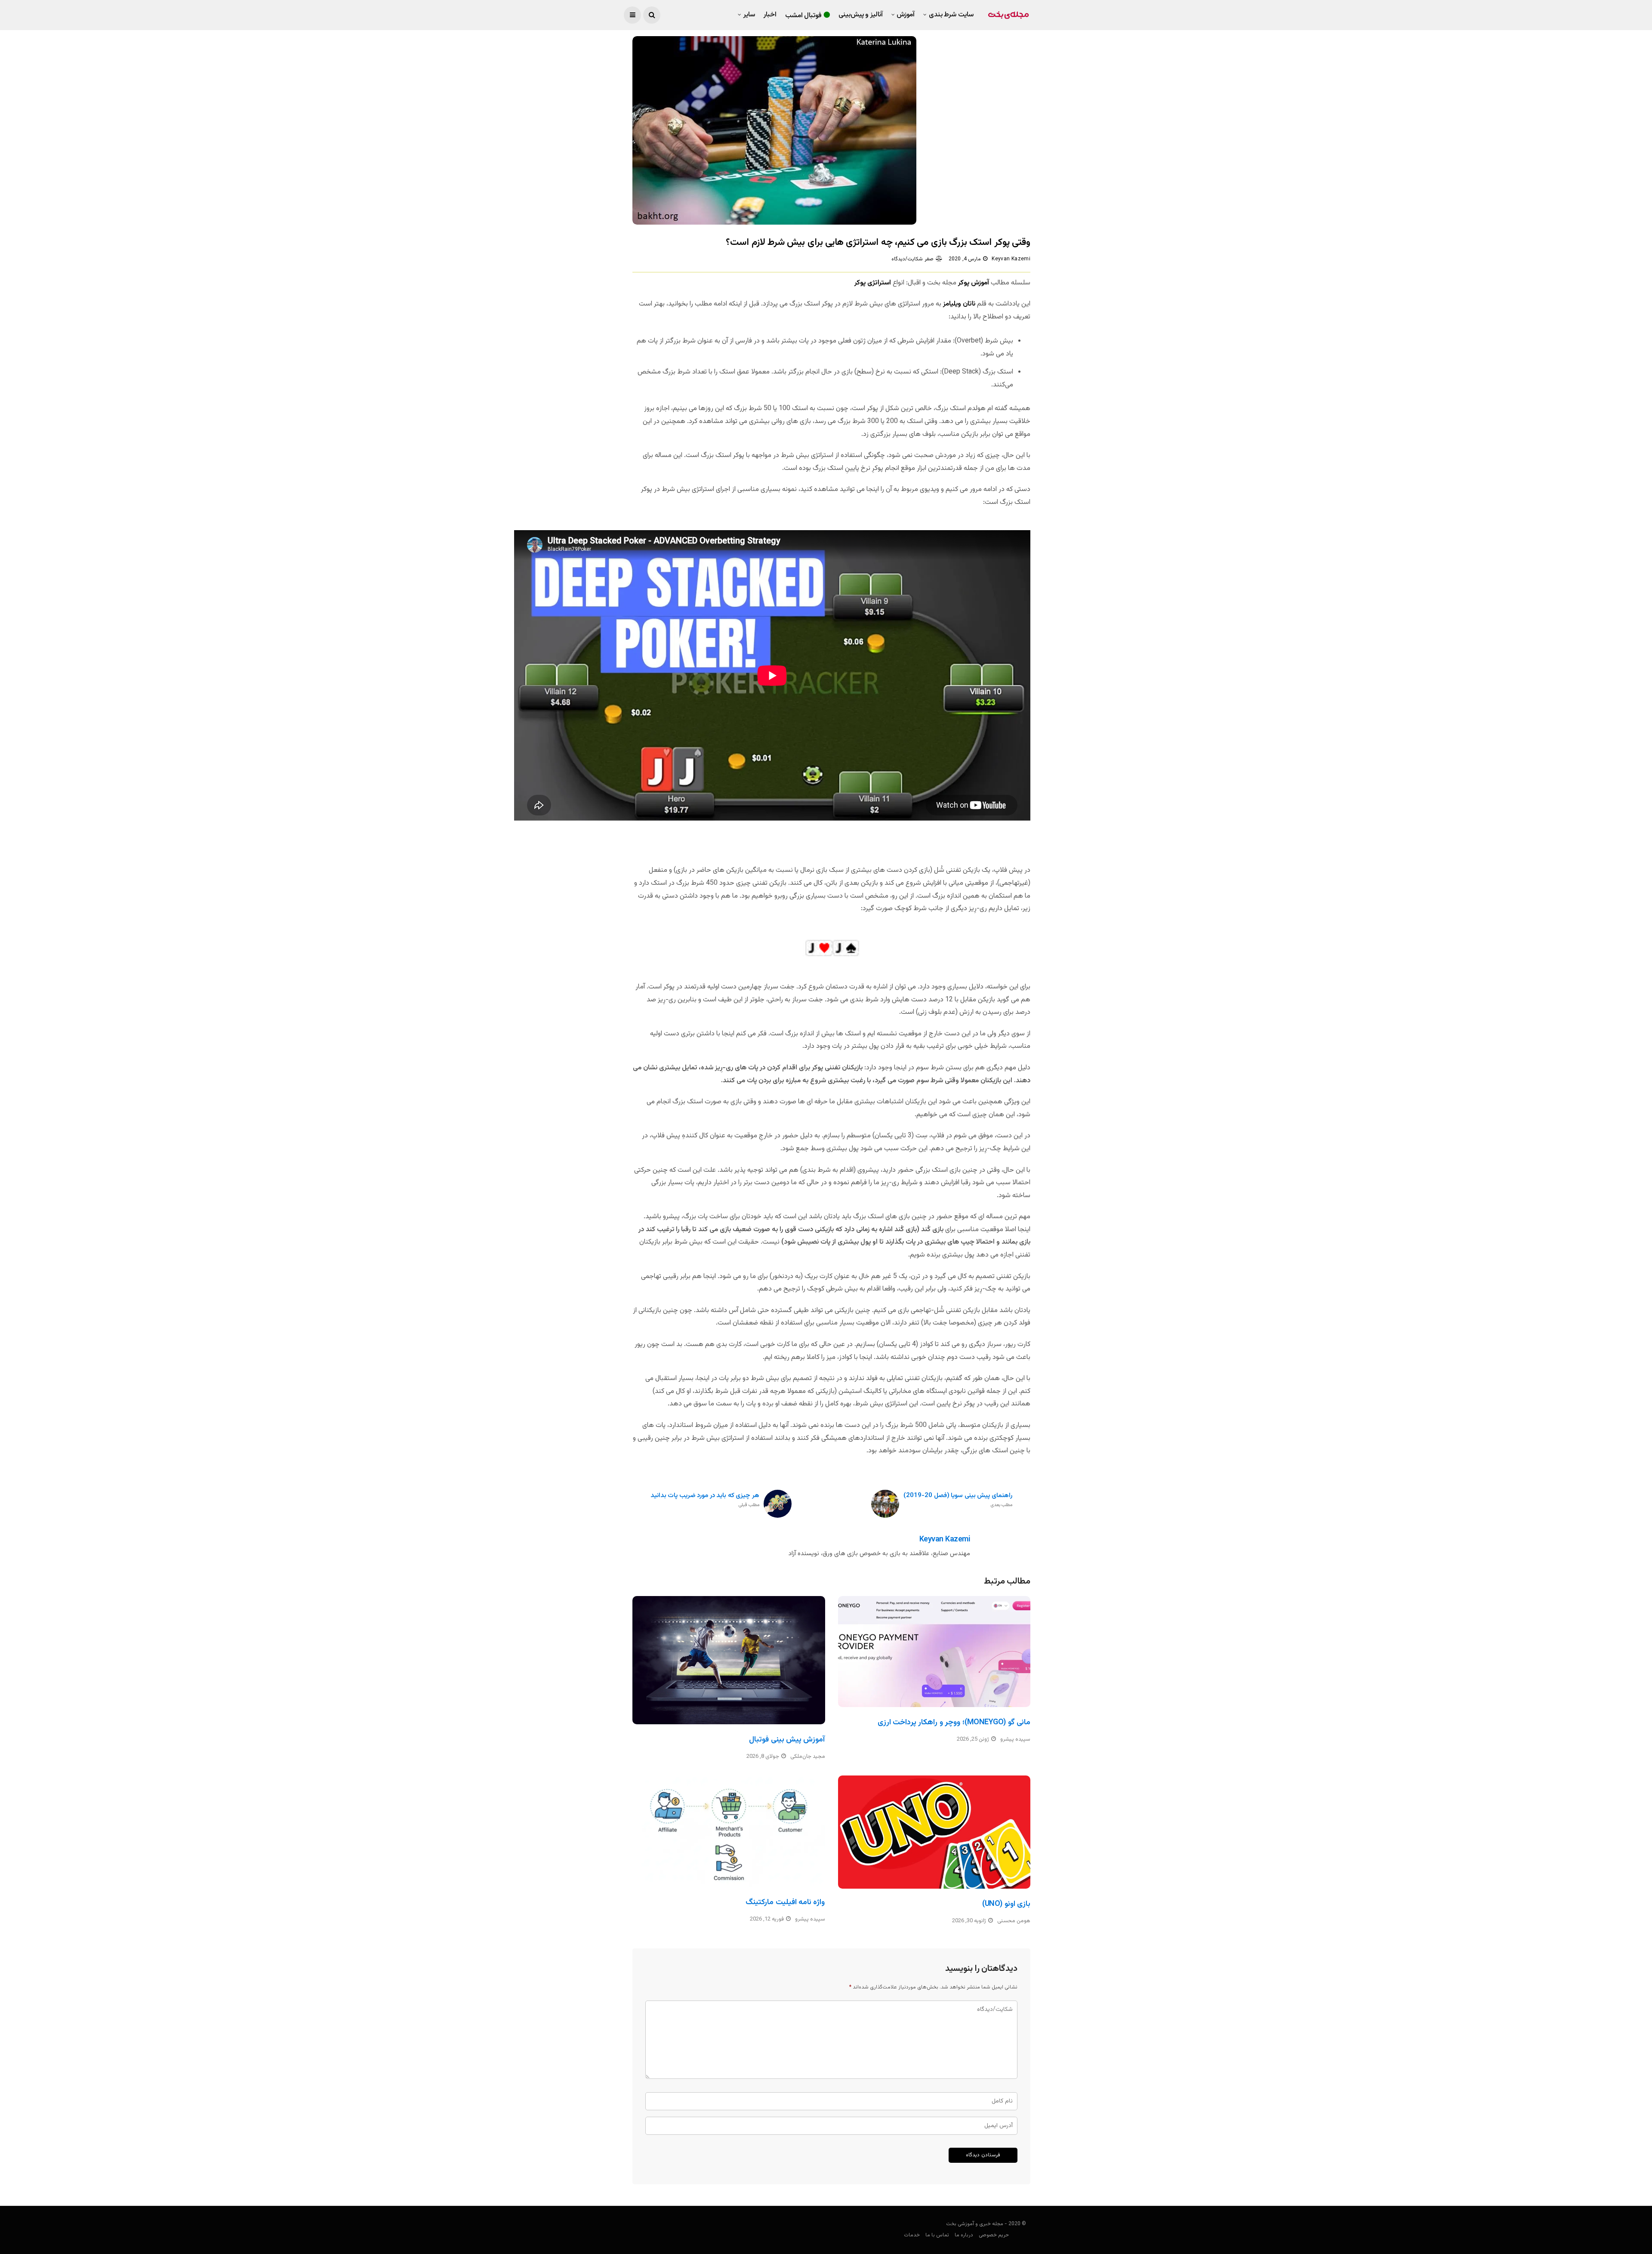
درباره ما (964, 2235)
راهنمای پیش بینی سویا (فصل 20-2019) (958, 1500)
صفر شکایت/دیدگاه (912, 259)
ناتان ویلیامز (959, 304)
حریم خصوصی (994, 2235)
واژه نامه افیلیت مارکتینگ (785, 1902)
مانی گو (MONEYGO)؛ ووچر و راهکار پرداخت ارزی (954, 1723)
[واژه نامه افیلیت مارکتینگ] (729, 1831)
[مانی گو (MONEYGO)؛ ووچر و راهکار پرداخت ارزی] (934, 1652)
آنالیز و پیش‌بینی (861, 15)
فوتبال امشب (804, 16)
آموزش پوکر (974, 283)
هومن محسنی (1014, 1921)
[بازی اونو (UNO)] (934, 1832)
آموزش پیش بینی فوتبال (787, 1740)
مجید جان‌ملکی (808, 1757)
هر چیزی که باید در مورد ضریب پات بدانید (705, 1500)
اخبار (770, 15)
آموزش (906, 15)
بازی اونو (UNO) (1006, 1904)
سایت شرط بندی (951, 15)
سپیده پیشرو (1015, 1739)
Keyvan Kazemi (1011, 259)
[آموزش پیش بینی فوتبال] (729, 1660)
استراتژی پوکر (873, 283)
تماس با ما (937, 2235)
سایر (749, 15)
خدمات (912, 2235)
